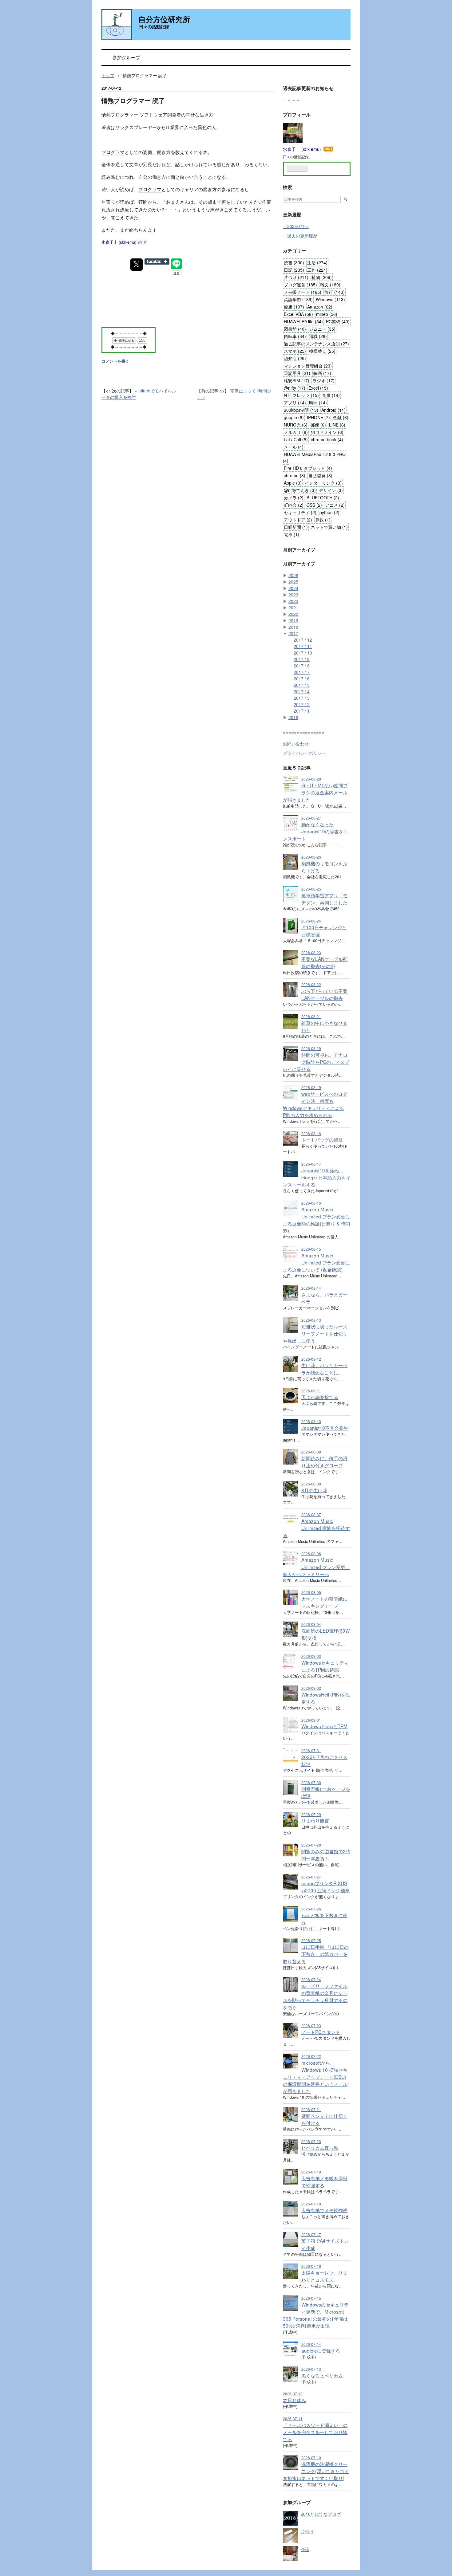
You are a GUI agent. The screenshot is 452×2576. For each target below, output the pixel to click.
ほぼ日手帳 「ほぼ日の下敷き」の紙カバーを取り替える (316, 1954)
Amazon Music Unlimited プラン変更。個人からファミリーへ (316, 1567)
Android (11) (333, 410)
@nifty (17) (295, 388)
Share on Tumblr (157, 262)
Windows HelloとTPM (324, 1726)
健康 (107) (294, 307)
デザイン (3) (331, 490)
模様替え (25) (322, 351)
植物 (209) (322, 277)
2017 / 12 (303, 640)
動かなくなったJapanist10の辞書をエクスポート (315, 831)
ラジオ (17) (323, 380)
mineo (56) (327, 314)
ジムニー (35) (322, 329)
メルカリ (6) (296, 432)
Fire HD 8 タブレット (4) (308, 468)
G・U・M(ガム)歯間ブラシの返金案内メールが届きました (315, 792)
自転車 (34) (295, 336)
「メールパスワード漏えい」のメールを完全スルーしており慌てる (315, 2432)
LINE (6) (337, 425)
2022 (293, 601)
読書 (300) (294, 262)
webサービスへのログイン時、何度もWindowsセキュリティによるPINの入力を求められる (315, 1104)
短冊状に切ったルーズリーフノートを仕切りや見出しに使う (315, 1333)
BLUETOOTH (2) (323, 498)
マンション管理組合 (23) (308, 366)
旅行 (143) (335, 292)
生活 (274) (317, 262)
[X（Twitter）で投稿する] (137, 265)
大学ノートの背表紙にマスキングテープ (324, 1602)
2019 (293, 620)
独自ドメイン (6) (327, 432)
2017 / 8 (302, 666)
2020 (293, 614)
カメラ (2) (294, 498)
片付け (307, 2531)
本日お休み (294, 2400)
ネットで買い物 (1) (329, 527)
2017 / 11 (303, 646)
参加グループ (126, 57)
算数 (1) (323, 520)
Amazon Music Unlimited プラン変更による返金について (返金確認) (316, 1262)
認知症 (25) (295, 358)
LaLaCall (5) (296, 439)
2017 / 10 (303, 653)
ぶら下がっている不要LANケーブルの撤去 (324, 994)
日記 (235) (294, 270)
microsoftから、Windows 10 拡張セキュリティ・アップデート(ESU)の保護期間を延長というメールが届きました (315, 2077)
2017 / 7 (302, 672)
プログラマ (113, 152)
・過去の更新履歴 (300, 236)
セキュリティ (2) (300, 512)
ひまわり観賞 (315, 1820)
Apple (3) (293, 483)
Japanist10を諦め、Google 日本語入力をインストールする (317, 1177)
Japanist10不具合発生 (325, 1428)
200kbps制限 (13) (301, 410)
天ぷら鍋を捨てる (320, 1397)
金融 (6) (341, 417)
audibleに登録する (321, 2350)
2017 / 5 (302, 685)
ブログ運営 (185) (300, 285)
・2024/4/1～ (296, 226)
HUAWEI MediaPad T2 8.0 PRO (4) (314, 457)
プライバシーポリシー (304, 753)
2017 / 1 (302, 711)
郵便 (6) (318, 425)
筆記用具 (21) (297, 373)
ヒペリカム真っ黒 (320, 2148)
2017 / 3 (302, 698)
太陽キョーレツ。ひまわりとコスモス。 (324, 2276)
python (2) (329, 512)
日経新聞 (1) (296, 527)
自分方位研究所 (164, 19)
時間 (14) (318, 403)
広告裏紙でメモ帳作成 (324, 2210)
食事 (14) (331, 395)
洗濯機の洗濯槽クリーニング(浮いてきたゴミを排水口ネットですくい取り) (316, 2471)
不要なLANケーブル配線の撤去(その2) (324, 962)
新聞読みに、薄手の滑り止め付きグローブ (324, 1462)
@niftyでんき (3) (300, 490)
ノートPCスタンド (321, 2032)
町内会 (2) (294, 505)
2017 (293, 633)
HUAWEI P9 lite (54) (303, 321)
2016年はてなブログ (321, 2514)
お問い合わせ (296, 744)
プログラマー (125, 114)
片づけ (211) (296, 277)
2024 (293, 588)
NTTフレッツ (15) (301, 395)
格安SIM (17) (297, 380)
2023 (293, 595)
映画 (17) (322, 373)
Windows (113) (330, 299)
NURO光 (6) (296, 425)
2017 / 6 (302, 678)
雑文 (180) (330, 285)
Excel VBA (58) (298, 314)
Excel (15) (318, 388)
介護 (305, 2549)
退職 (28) (318, 336)
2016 (293, 717)
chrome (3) (295, 475)
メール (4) (294, 447)
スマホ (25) (295, 351)
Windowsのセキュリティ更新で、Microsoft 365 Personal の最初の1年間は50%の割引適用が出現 (316, 2315)
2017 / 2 (302, 704)
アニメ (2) (335, 505)
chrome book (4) (327, 439)
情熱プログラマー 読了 (133, 100)
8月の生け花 (314, 1490)
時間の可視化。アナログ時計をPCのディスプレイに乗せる (316, 1062)
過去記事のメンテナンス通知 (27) (316, 344)
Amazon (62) (320, 307)
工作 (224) (317, 270)
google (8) (294, 417)
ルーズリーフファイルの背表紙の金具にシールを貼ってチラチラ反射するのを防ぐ (315, 1996)
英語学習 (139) (298, 299)
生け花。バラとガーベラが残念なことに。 (324, 1369)
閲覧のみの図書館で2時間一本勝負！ (326, 1855)
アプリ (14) (295, 403)
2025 (293, 582)
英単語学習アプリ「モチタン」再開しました (324, 899)
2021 (293, 608)
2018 (293, 627)
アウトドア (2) (298, 520)
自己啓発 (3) (320, 475)
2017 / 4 (302, 691)
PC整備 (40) (338, 321)
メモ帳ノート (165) (303, 292)
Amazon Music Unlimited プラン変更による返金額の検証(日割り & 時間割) (316, 1220)
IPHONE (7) (318, 417)
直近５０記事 (297, 768)
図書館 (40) (295, 329)
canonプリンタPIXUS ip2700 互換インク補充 (325, 1887)
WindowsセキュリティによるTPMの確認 (325, 1666)
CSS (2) (314, 505)
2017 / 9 (302, 659)
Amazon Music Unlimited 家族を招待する (316, 1528)
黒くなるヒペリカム (322, 2375)
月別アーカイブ (299, 550)
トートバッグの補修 (322, 1139)
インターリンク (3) (323, 483)
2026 (293, 575)
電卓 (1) (291, 534)
